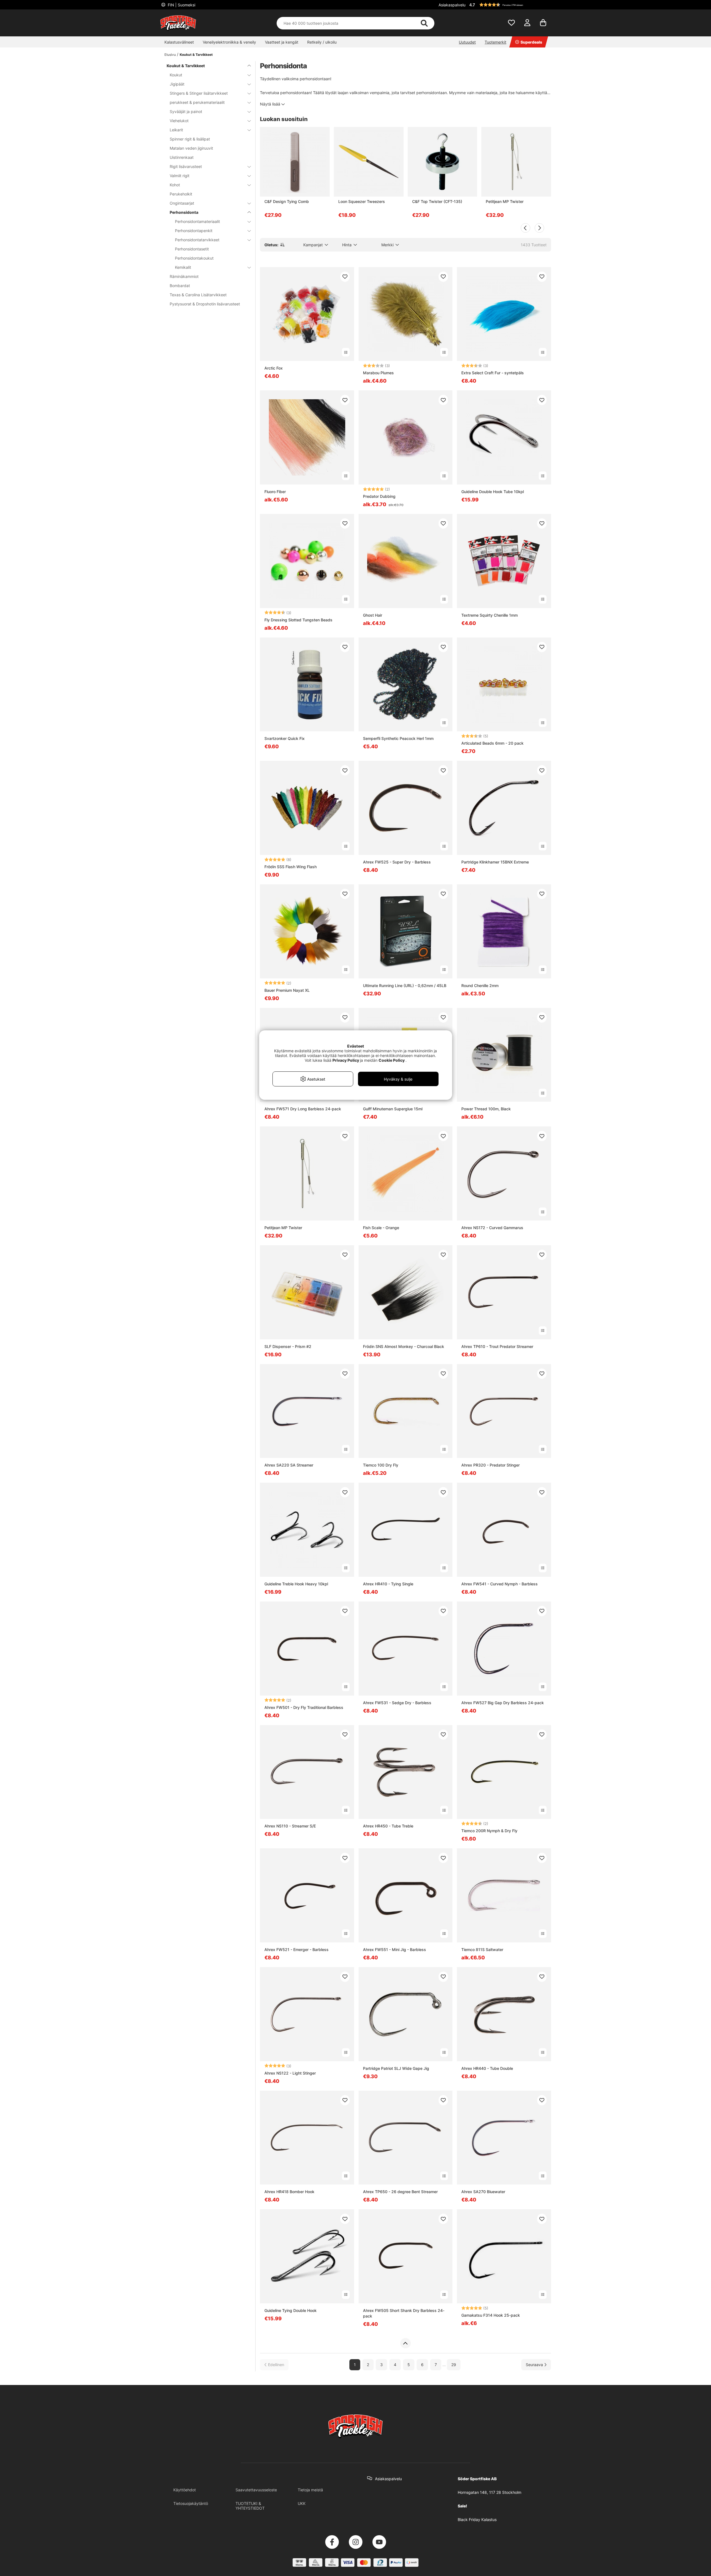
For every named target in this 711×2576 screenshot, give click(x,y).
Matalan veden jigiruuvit (191, 148)
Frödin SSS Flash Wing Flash (291, 867)
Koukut (176, 75)
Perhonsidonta (184, 212)
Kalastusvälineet (179, 42)
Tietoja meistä (310, 2490)
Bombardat (180, 286)
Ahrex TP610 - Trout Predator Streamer (497, 1346)
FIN (181, 5)
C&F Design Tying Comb (287, 201)
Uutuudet (467, 42)
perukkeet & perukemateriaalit (197, 102)
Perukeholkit (181, 194)
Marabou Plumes (378, 373)
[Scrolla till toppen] (405, 2343)
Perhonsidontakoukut (194, 258)
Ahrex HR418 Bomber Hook (289, 2192)
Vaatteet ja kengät (282, 42)
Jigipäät (177, 84)
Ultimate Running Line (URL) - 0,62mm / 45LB (405, 986)
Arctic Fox (274, 368)
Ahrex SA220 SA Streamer (289, 1465)
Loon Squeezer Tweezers (362, 201)
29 (454, 2365)
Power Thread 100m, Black (486, 1109)
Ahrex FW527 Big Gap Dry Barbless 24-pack (503, 1703)
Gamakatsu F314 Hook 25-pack (491, 2315)
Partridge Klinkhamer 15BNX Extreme (495, 862)
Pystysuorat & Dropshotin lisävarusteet (205, 304)
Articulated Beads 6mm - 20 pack (492, 743)
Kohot (175, 185)
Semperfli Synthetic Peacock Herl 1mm (398, 738)
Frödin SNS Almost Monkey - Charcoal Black (404, 1346)
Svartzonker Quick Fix (285, 738)
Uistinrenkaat (182, 157)
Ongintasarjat (182, 203)
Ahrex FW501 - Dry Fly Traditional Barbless (304, 1707)
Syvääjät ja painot (186, 111)
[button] (509, 5)
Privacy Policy (346, 1060)
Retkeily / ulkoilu (322, 42)
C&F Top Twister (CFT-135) (437, 201)
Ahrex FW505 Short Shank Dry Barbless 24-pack (404, 2313)
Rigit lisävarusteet (186, 166)
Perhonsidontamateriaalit (197, 221)
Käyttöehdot (185, 2490)
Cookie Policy (392, 1060)
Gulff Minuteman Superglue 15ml (393, 1109)
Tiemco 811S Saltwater (482, 1949)
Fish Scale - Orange (381, 1228)
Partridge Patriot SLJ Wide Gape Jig (396, 2068)
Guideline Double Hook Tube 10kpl (493, 492)
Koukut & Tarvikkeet (196, 55)
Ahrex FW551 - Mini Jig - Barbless (395, 1949)
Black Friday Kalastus (477, 2519)
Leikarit (176, 130)
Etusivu (170, 55)
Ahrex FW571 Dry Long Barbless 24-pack (303, 1109)
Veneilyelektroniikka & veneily (229, 42)
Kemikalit (183, 267)
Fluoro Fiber (275, 492)
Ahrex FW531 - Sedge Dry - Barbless (397, 1703)
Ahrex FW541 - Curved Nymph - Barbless (500, 1584)
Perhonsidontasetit (192, 249)
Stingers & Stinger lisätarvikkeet (199, 93)
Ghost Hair (373, 615)
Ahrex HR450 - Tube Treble (388, 1826)
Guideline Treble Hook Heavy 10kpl (296, 1584)
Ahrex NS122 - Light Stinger (290, 2073)
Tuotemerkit (495, 42)
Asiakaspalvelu (452, 5)
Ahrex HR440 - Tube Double (487, 2068)
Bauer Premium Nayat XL (287, 990)
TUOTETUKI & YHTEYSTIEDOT (250, 2506)
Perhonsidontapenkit (194, 231)
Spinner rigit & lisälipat (190, 139)
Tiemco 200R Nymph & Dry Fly (489, 1831)
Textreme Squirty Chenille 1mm (490, 615)
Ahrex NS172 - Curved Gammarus (492, 1228)
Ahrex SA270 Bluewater (483, 2192)
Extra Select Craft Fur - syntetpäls (493, 373)
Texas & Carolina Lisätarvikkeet (198, 295)
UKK (302, 2503)
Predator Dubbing (379, 496)
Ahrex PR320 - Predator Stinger (490, 1465)
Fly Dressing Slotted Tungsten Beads (298, 620)
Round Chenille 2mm (480, 986)
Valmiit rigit (180, 176)
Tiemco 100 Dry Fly (381, 1465)
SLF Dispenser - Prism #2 (288, 1346)
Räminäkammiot (184, 276)
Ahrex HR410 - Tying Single (388, 1584)
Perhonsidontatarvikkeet (197, 240)
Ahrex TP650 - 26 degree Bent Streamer (400, 2192)
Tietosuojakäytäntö (191, 2503)
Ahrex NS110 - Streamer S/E (290, 1826)
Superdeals (531, 42)
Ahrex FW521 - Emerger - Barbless (296, 1949)
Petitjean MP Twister (505, 201)
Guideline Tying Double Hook (291, 2310)
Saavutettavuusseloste (256, 2490)
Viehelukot (179, 121)
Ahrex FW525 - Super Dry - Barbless (397, 862)
